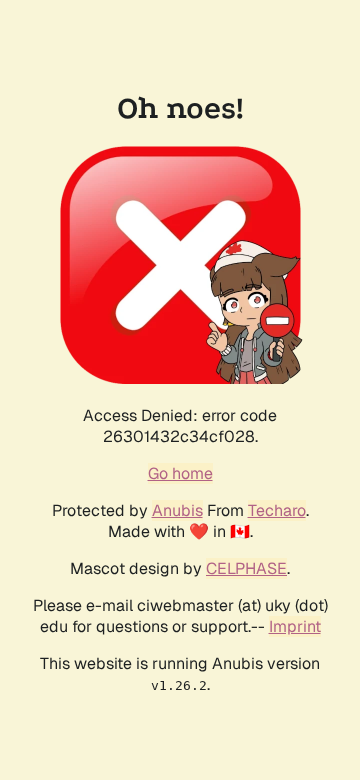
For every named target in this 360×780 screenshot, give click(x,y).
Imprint (295, 626)
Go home (180, 473)
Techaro (277, 510)
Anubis (177, 510)
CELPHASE (246, 568)
